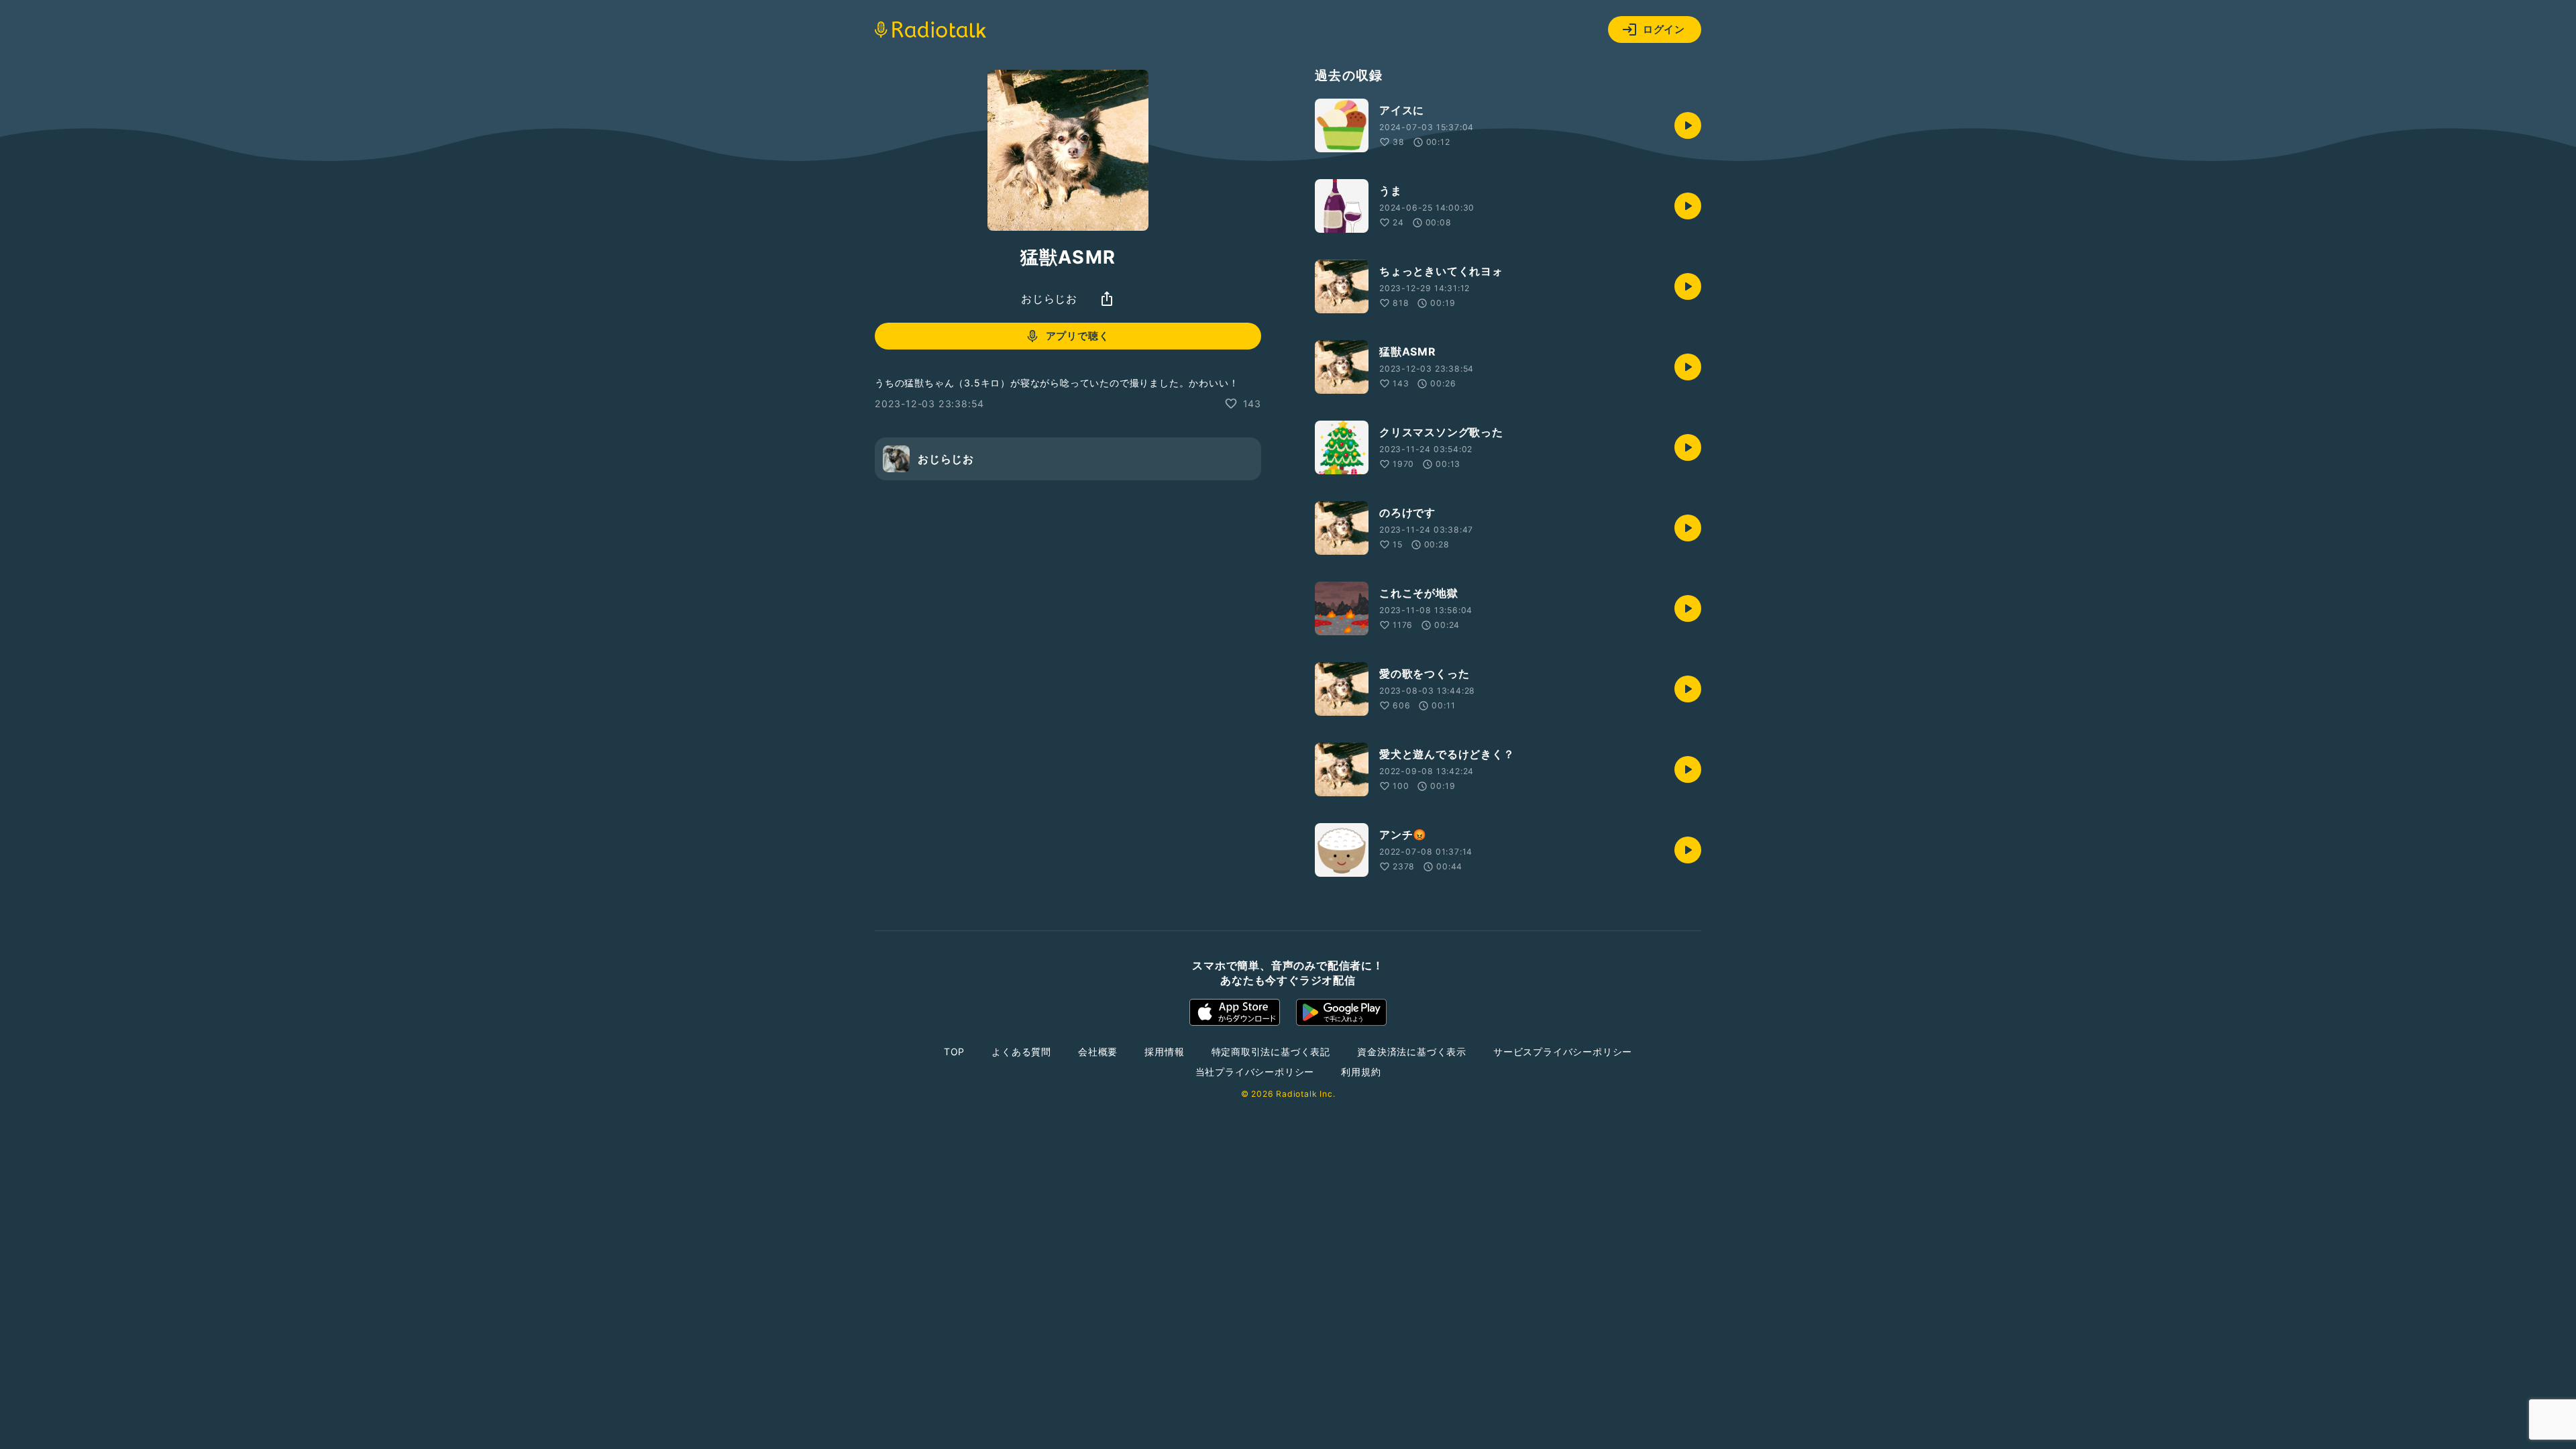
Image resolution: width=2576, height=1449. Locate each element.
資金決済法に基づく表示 (1412, 1052)
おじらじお (1049, 299)
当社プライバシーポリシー (1255, 1072)
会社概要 (1098, 1052)
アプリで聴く (1078, 336)
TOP (954, 1052)
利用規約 (1361, 1072)
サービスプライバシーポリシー (1563, 1052)
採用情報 (1164, 1052)
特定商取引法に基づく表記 (1271, 1052)
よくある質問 (1021, 1052)
